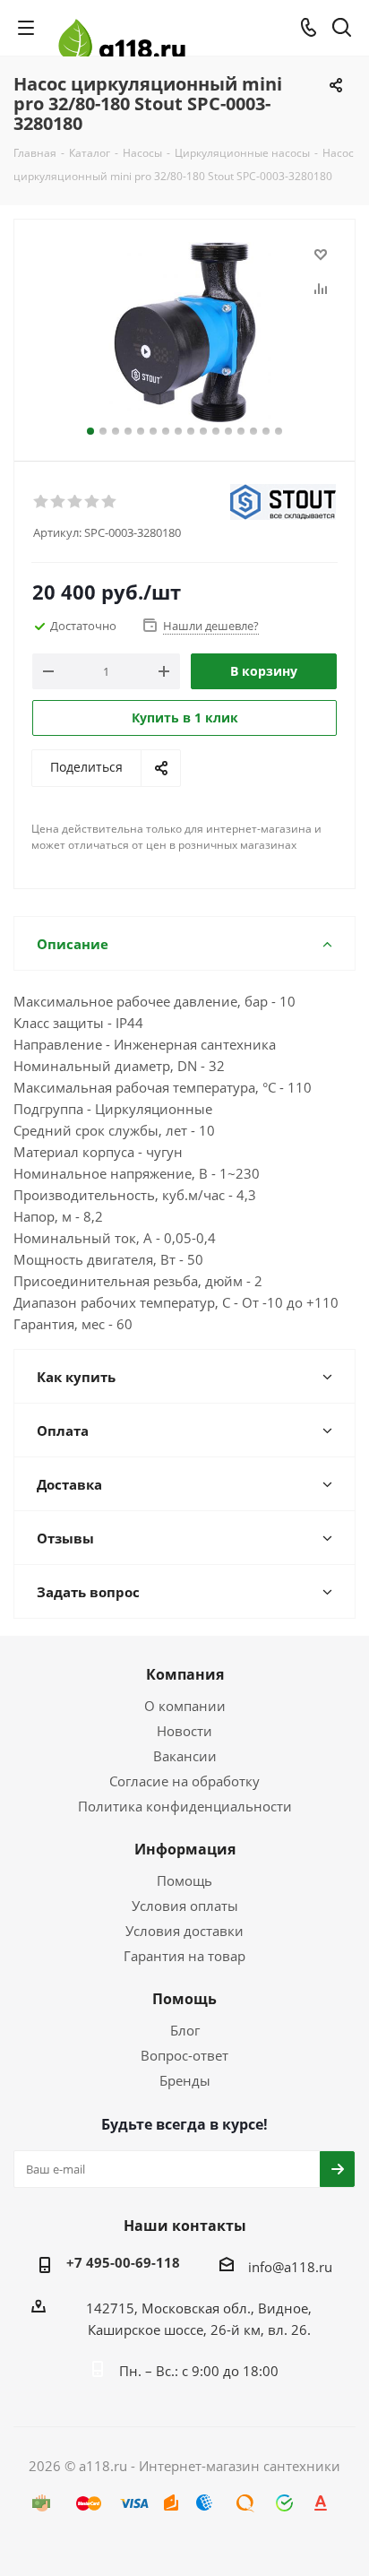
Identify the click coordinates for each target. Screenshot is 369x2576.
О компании (185, 1706)
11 (216, 431)
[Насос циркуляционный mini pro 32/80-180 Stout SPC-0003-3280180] (184, 332)
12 (228, 431)
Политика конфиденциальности (185, 1806)
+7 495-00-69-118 (123, 2262)
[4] (93, 502)
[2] (59, 502)
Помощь (184, 1880)
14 (253, 431)
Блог (185, 2030)
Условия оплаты (185, 1906)
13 (241, 431)
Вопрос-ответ (184, 2055)
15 (266, 431)
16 (279, 431)
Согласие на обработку (184, 1781)
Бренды (185, 2080)
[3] (76, 502)
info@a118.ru (290, 2267)
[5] (110, 502)
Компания (185, 1674)
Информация (185, 1849)
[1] (42, 502)
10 (203, 431)
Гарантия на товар (184, 1956)
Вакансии (185, 1756)
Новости (184, 1731)
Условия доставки (184, 1931)
